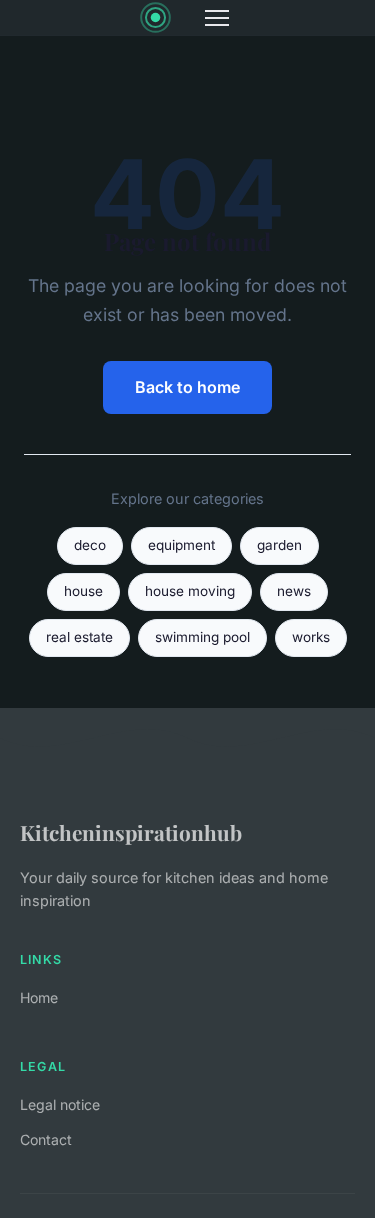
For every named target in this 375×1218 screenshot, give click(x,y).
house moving (190, 591)
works (311, 637)
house (83, 591)
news (294, 591)
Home (39, 997)
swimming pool (202, 637)
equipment (181, 545)
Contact (46, 1139)
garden (279, 545)
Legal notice (60, 1104)
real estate (79, 637)
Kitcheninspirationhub (131, 832)
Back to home (187, 387)
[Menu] (217, 18)
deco (90, 545)
